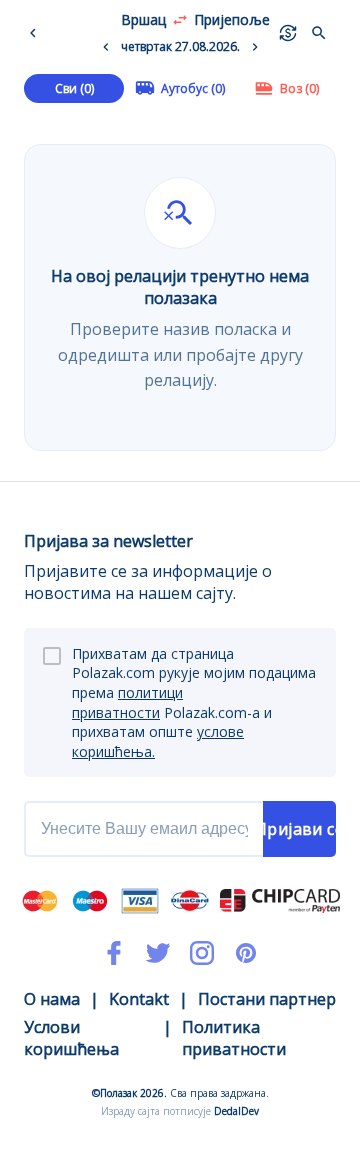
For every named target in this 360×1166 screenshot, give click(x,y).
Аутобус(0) (193, 88)
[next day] (255, 47)
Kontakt (139, 999)
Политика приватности (234, 1038)
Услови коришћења (71, 1038)
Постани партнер (267, 999)
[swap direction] (180, 20)
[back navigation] (37, 33)
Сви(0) (74, 88)
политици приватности (127, 702)
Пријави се (299, 829)
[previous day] (106, 47)
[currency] (288, 33)
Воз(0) (299, 88)
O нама (52, 999)
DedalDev (236, 1111)
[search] (319, 33)
